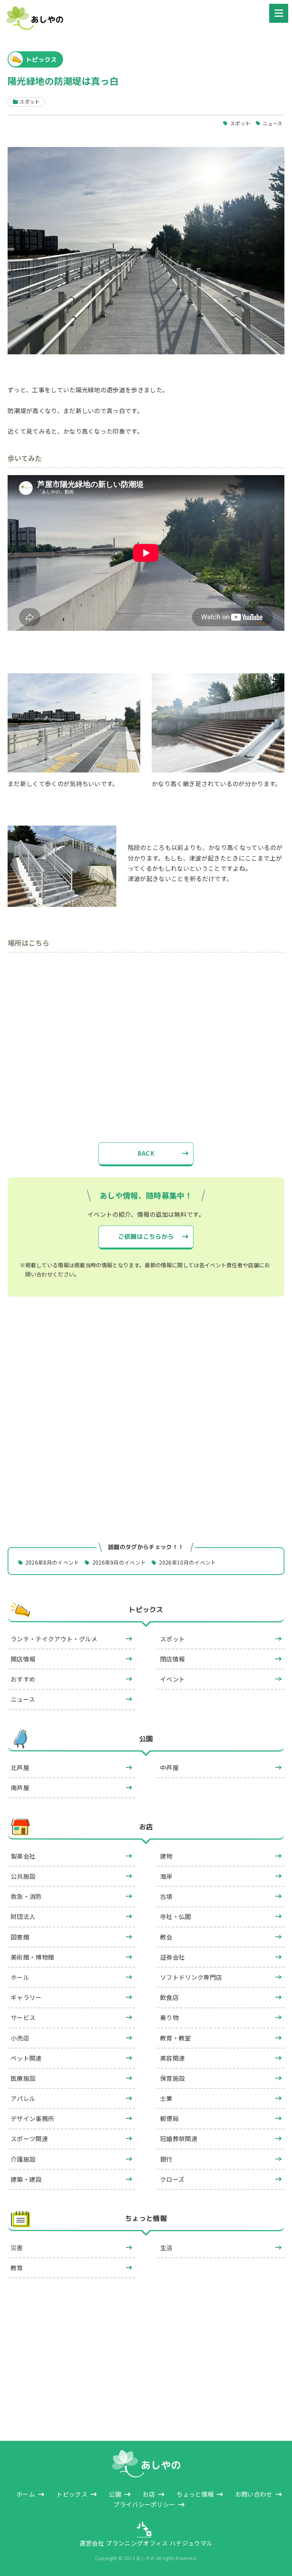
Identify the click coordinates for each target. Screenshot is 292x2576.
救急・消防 (26, 1896)
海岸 (166, 1876)
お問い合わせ (254, 2494)
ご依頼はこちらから (146, 1237)
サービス (23, 2017)
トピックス (146, 1610)
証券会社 (172, 1957)
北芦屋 (20, 1767)
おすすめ (23, 1679)
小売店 (20, 2038)
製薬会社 (23, 1856)
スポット (240, 123)
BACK (146, 1153)
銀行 (166, 2159)
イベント (172, 1679)
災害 (17, 2247)
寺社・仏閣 (176, 1916)
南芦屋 (20, 1788)
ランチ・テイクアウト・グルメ (54, 1639)
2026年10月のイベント (187, 1562)
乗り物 (169, 2017)
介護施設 (23, 2159)
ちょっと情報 (146, 2219)
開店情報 (23, 1659)
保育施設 (172, 2078)
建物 (166, 1856)
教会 (166, 1937)
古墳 (166, 1896)
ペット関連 (26, 2058)
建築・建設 (26, 2179)
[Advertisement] (146, 1372)
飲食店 (169, 1997)
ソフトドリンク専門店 (191, 1977)
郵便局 (169, 2118)
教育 (17, 2268)
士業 (166, 2098)
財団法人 (23, 1916)
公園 (146, 1739)
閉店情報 (172, 1659)
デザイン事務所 (32, 2118)
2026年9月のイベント (119, 1562)
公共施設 (23, 1876)
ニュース (273, 123)
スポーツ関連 (29, 2139)
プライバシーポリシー (144, 2504)
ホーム (26, 2494)
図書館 (20, 1937)
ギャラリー (26, 1997)
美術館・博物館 (32, 1957)
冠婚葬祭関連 (179, 2139)
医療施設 (23, 2078)
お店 (146, 1827)
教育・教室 (176, 2038)
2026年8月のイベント (52, 1562)
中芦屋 (169, 1767)
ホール (20, 1977)
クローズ (172, 2179)
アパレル (23, 2098)
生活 (166, 2247)
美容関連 (172, 2058)
